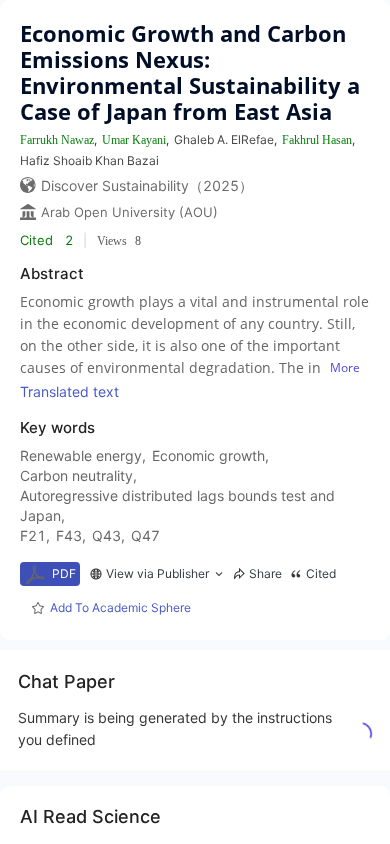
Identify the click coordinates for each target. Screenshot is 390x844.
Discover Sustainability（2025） (147, 185)
